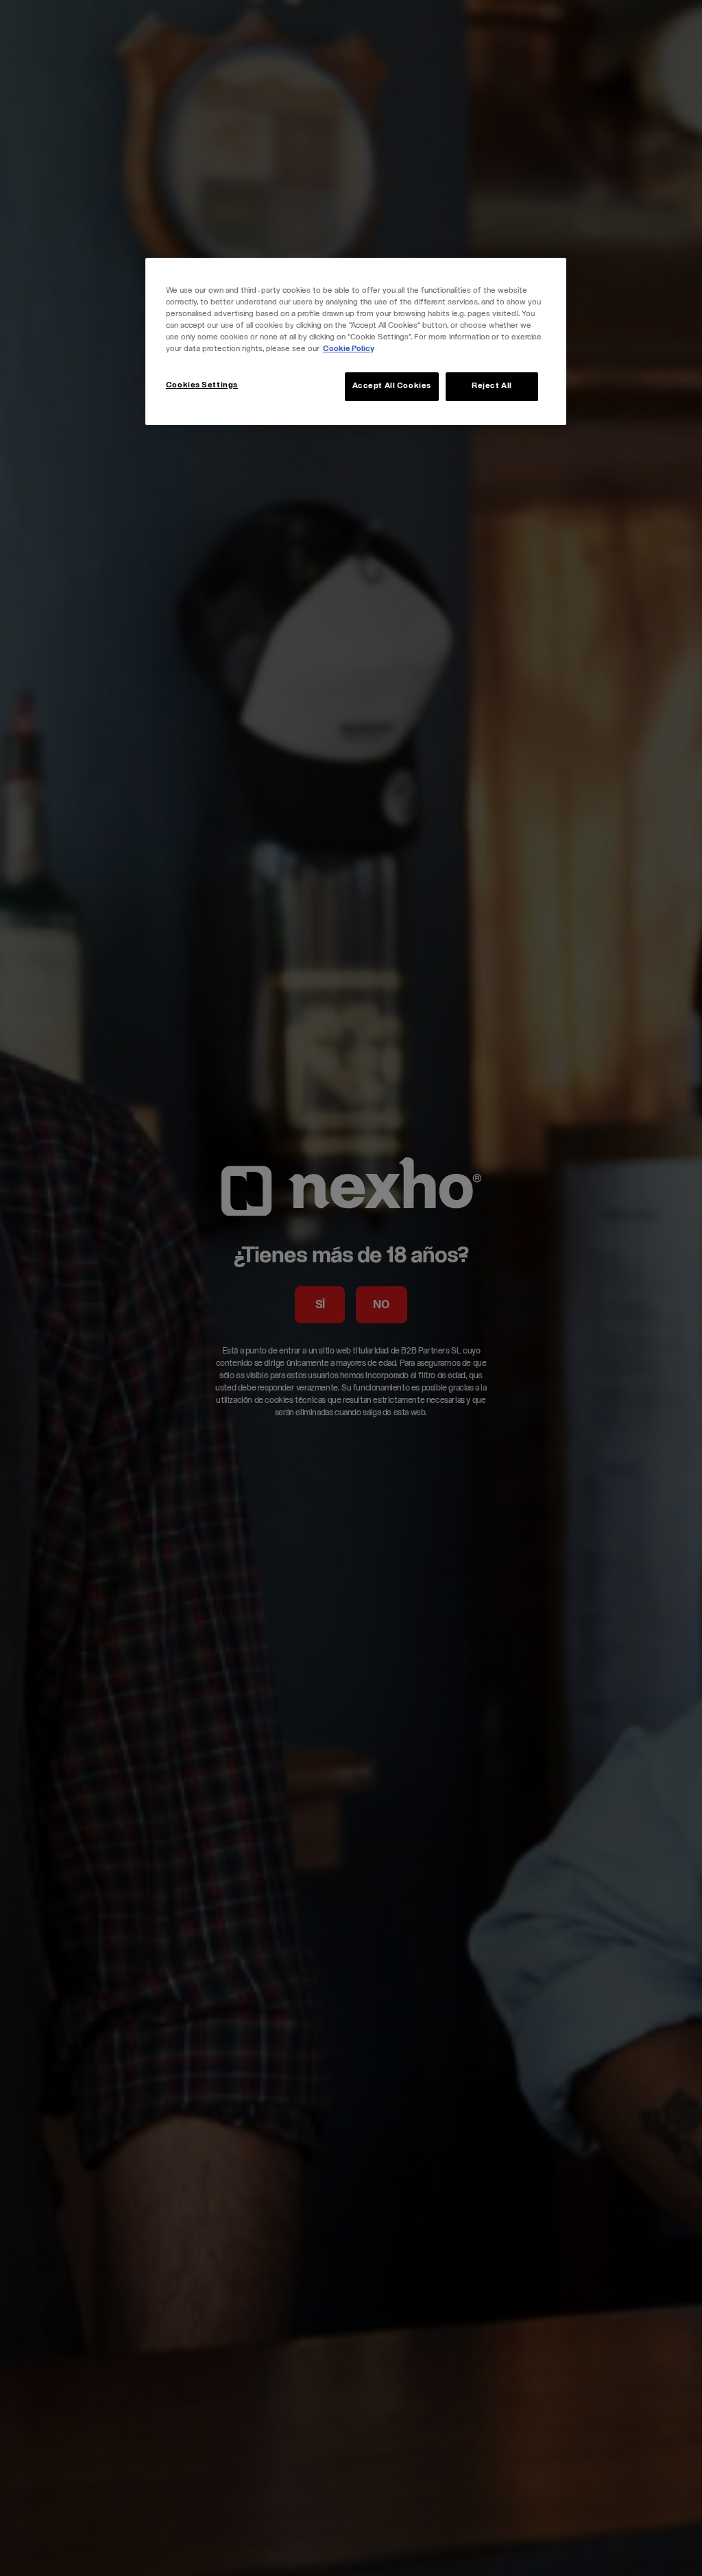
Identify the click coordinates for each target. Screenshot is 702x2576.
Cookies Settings (202, 386)
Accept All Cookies (392, 386)
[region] (356, 341)
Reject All (492, 386)
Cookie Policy (349, 349)
